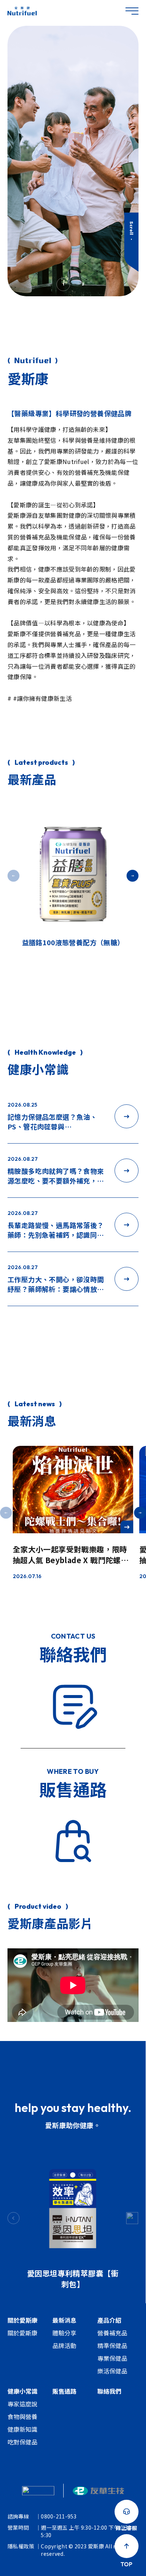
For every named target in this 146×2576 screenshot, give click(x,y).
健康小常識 (22, 2391)
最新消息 (64, 2320)
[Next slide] (132, 2218)
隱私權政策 (21, 2546)
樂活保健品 (112, 2371)
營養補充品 (112, 2333)
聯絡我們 (109, 2391)
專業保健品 (112, 2358)
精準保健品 (112, 2345)
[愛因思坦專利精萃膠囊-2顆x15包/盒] (73, 2203)
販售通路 (64, 2391)
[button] (133, 876)
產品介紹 (109, 2320)
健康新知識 (22, 2429)
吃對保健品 (22, 2442)
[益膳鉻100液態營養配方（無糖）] (73, 869)
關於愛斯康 (22, 2320)
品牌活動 (64, 2345)
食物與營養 (22, 2416)
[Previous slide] (13, 2218)
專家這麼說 (22, 2404)
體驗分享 (64, 2333)
